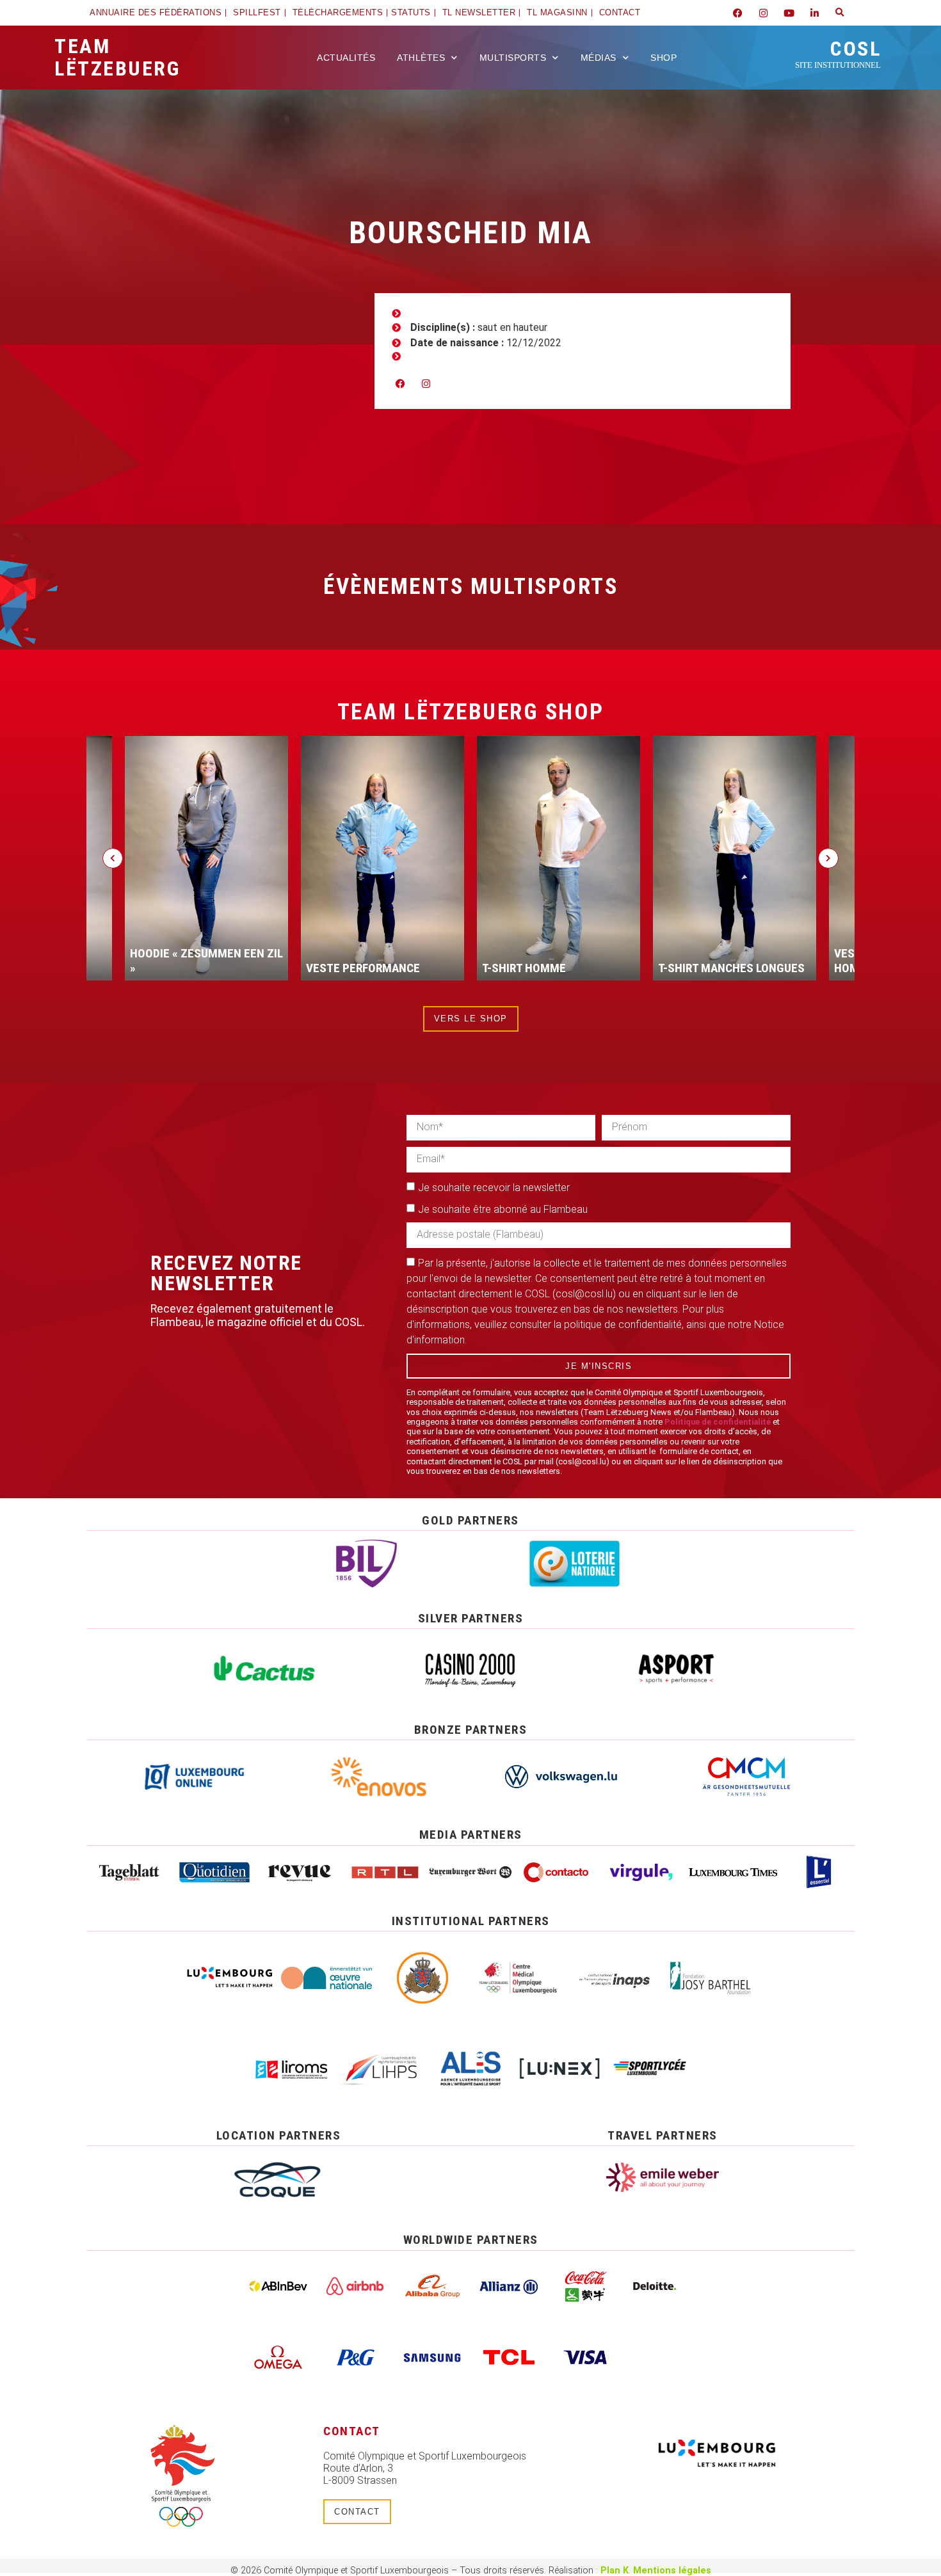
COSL (838, 53)
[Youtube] (789, 13)
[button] (840, 13)
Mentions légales (672, 2571)
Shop (664, 58)
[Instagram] (763, 13)
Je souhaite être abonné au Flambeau (503, 1209)
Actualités (346, 58)
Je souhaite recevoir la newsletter (494, 1187)
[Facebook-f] (737, 13)
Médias (599, 58)
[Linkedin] (814, 13)
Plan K (615, 2571)
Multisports (513, 58)
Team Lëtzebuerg (117, 57)
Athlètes (421, 58)
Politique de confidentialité (718, 1422)
